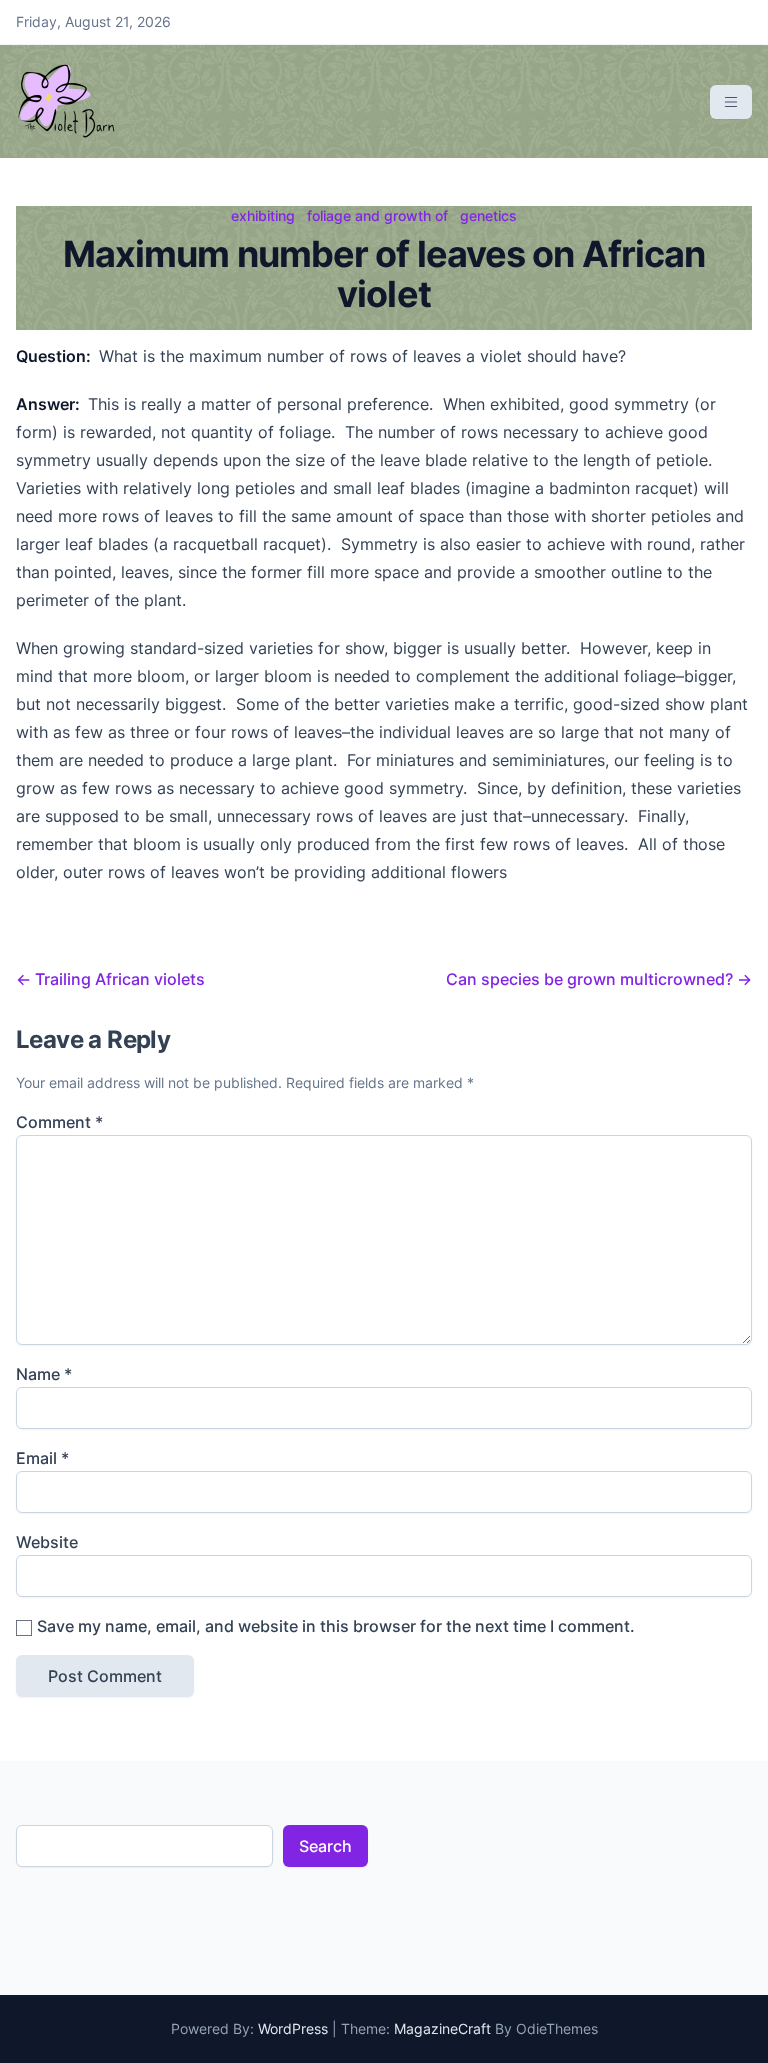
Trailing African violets (110, 979)
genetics (488, 215)
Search (325, 1846)
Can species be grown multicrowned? (599, 979)
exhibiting (263, 215)
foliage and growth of (377, 215)
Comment (59, 1122)
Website (47, 1542)
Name (44, 1374)
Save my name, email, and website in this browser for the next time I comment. (336, 1626)
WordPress (293, 2028)
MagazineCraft (442, 2028)
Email (42, 1458)
